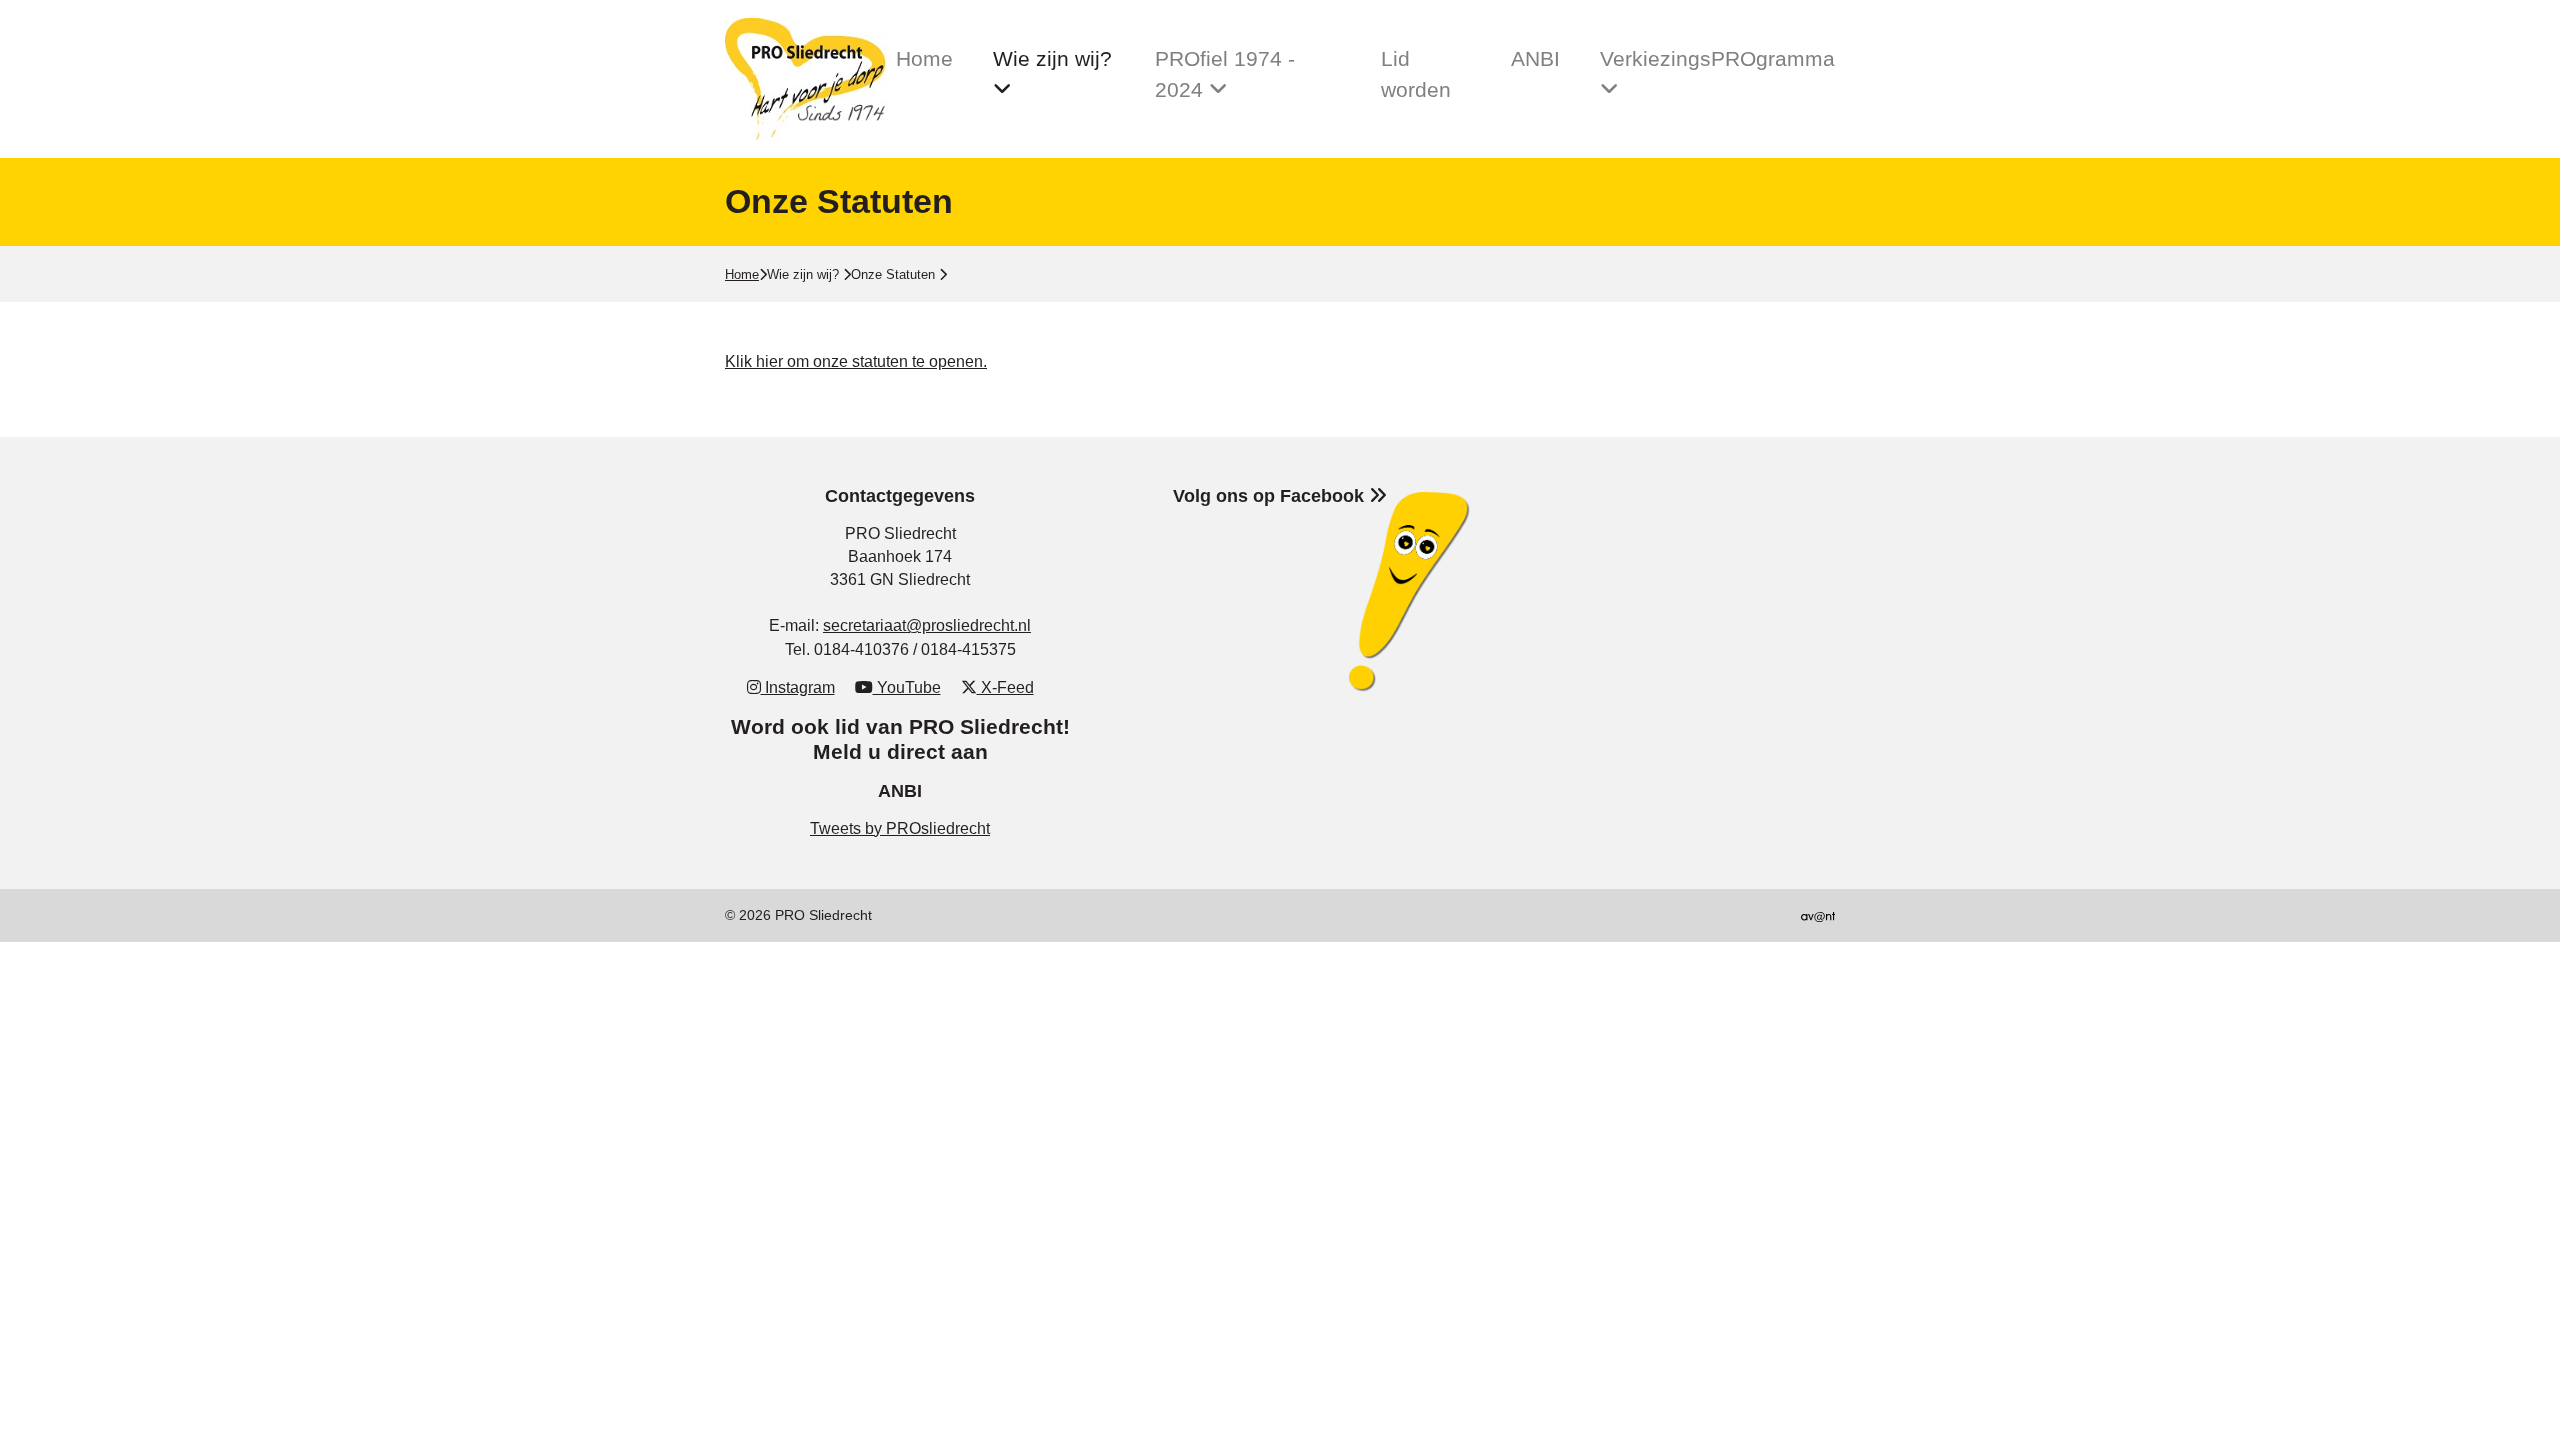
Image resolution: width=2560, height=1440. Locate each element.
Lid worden (1416, 74)
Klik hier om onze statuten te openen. (856, 361)
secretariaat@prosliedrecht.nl (927, 625)
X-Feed (1005, 687)
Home (924, 58)
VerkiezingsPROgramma (1717, 58)
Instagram (798, 687)
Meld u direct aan (900, 751)
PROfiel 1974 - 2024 (1225, 74)
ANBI (1535, 58)
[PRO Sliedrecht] (810, 79)
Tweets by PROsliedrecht (900, 828)
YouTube (907, 687)
